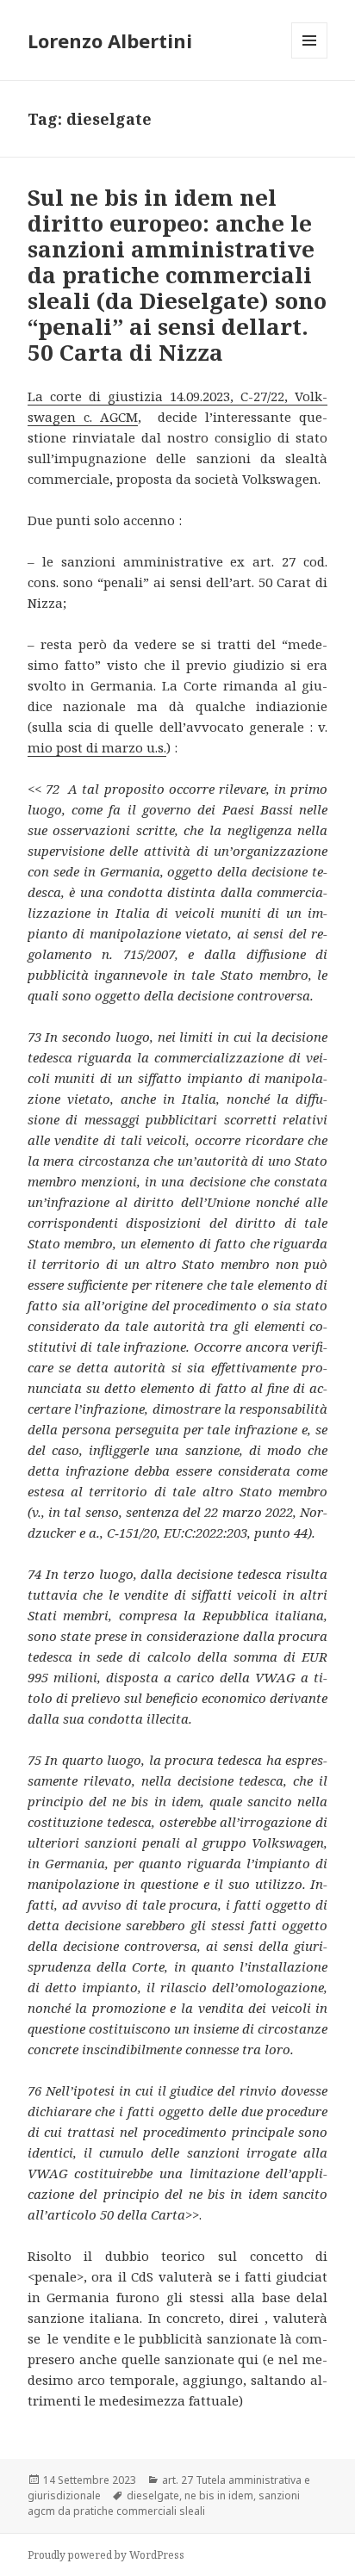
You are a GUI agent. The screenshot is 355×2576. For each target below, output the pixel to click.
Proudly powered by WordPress (106, 2555)
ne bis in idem (219, 2495)
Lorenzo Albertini (110, 40)
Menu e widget (310, 58)
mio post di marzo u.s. (97, 747)
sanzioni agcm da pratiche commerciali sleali (164, 2503)
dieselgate (153, 2495)
